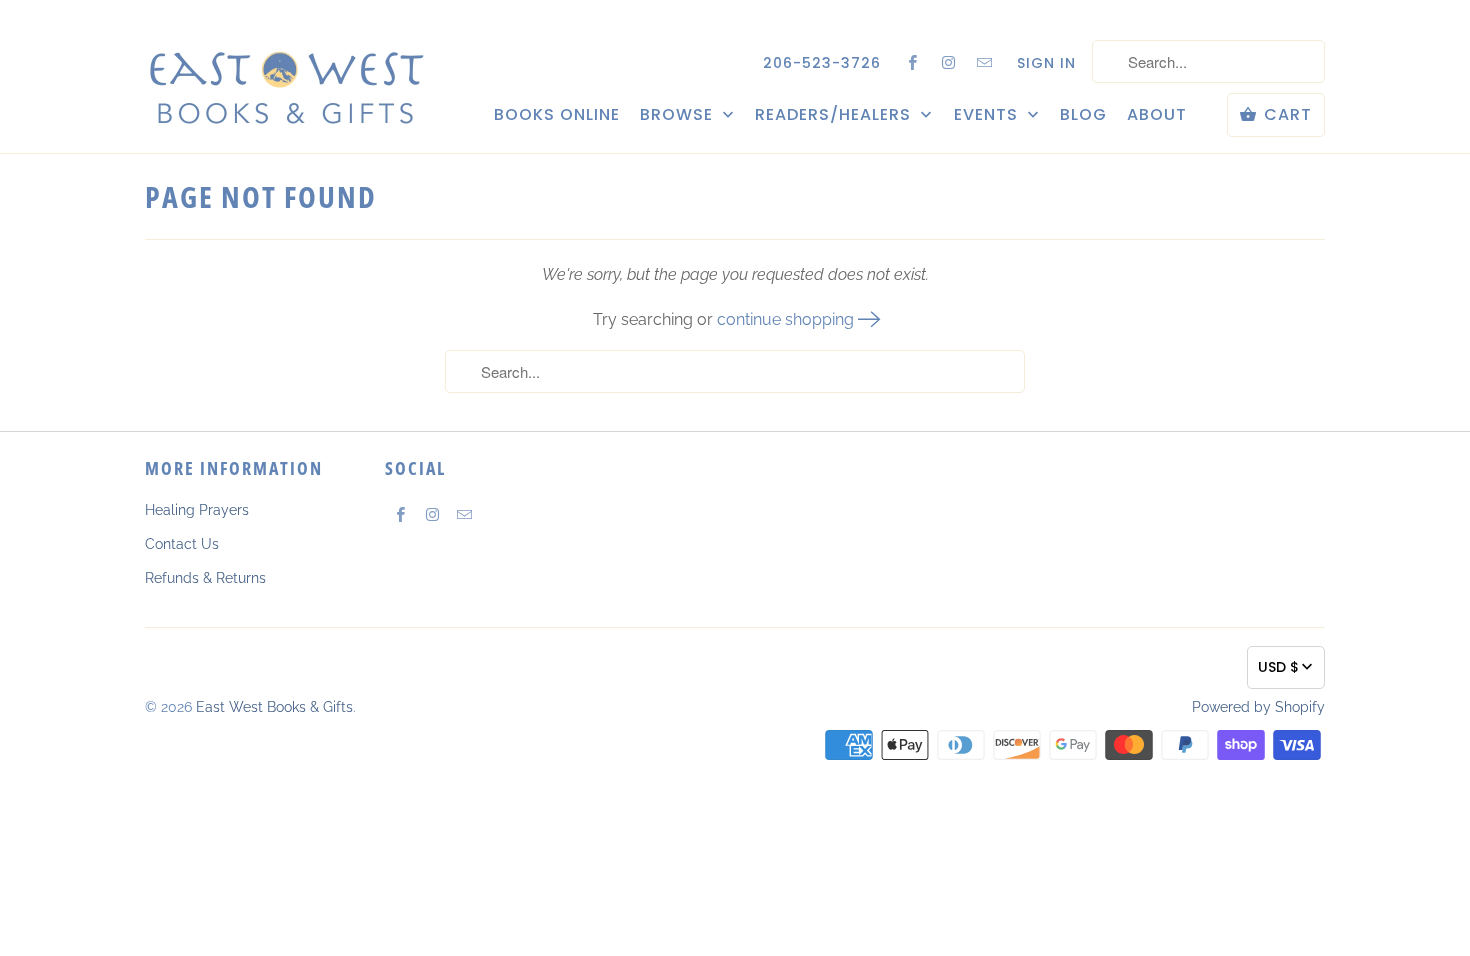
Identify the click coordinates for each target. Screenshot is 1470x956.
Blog (1083, 115)
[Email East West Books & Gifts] (985, 62)
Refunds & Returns (205, 578)
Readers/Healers (835, 115)
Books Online (557, 115)
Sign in (1046, 63)
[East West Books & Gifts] (285, 75)
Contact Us (182, 544)
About (1157, 115)
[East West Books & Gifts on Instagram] (949, 62)
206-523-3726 (822, 63)
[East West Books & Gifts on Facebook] (913, 62)
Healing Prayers (197, 510)
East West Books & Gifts (274, 707)
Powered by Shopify (1258, 707)
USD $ (1278, 667)
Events (988, 115)
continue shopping (787, 319)
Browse (679, 115)
